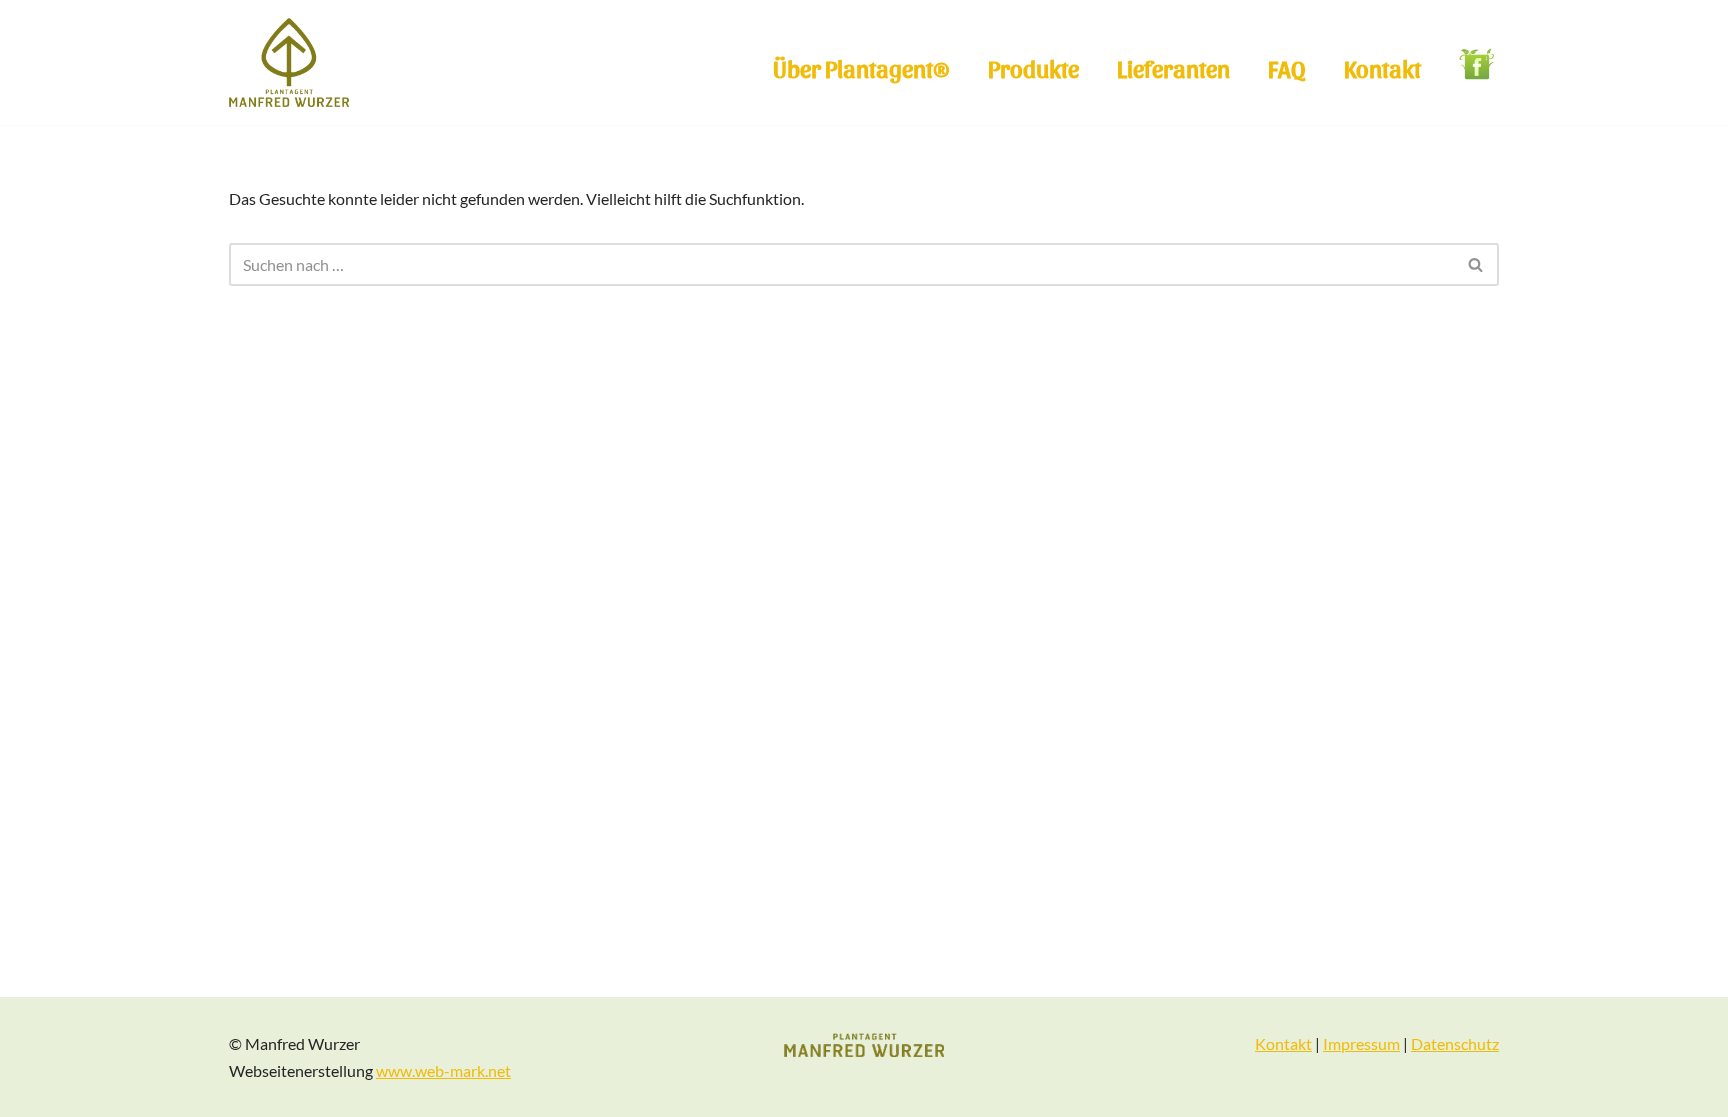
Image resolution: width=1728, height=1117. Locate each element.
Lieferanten (1173, 67)
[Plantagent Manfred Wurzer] (289, 62)
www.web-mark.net (443, 1070)
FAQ (1287, 67)
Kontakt (1382, 67)
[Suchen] (1476, 264)
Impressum (1361, 1043)
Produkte (1033, 67)
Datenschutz (1455, 1043)
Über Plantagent (861, 67)
